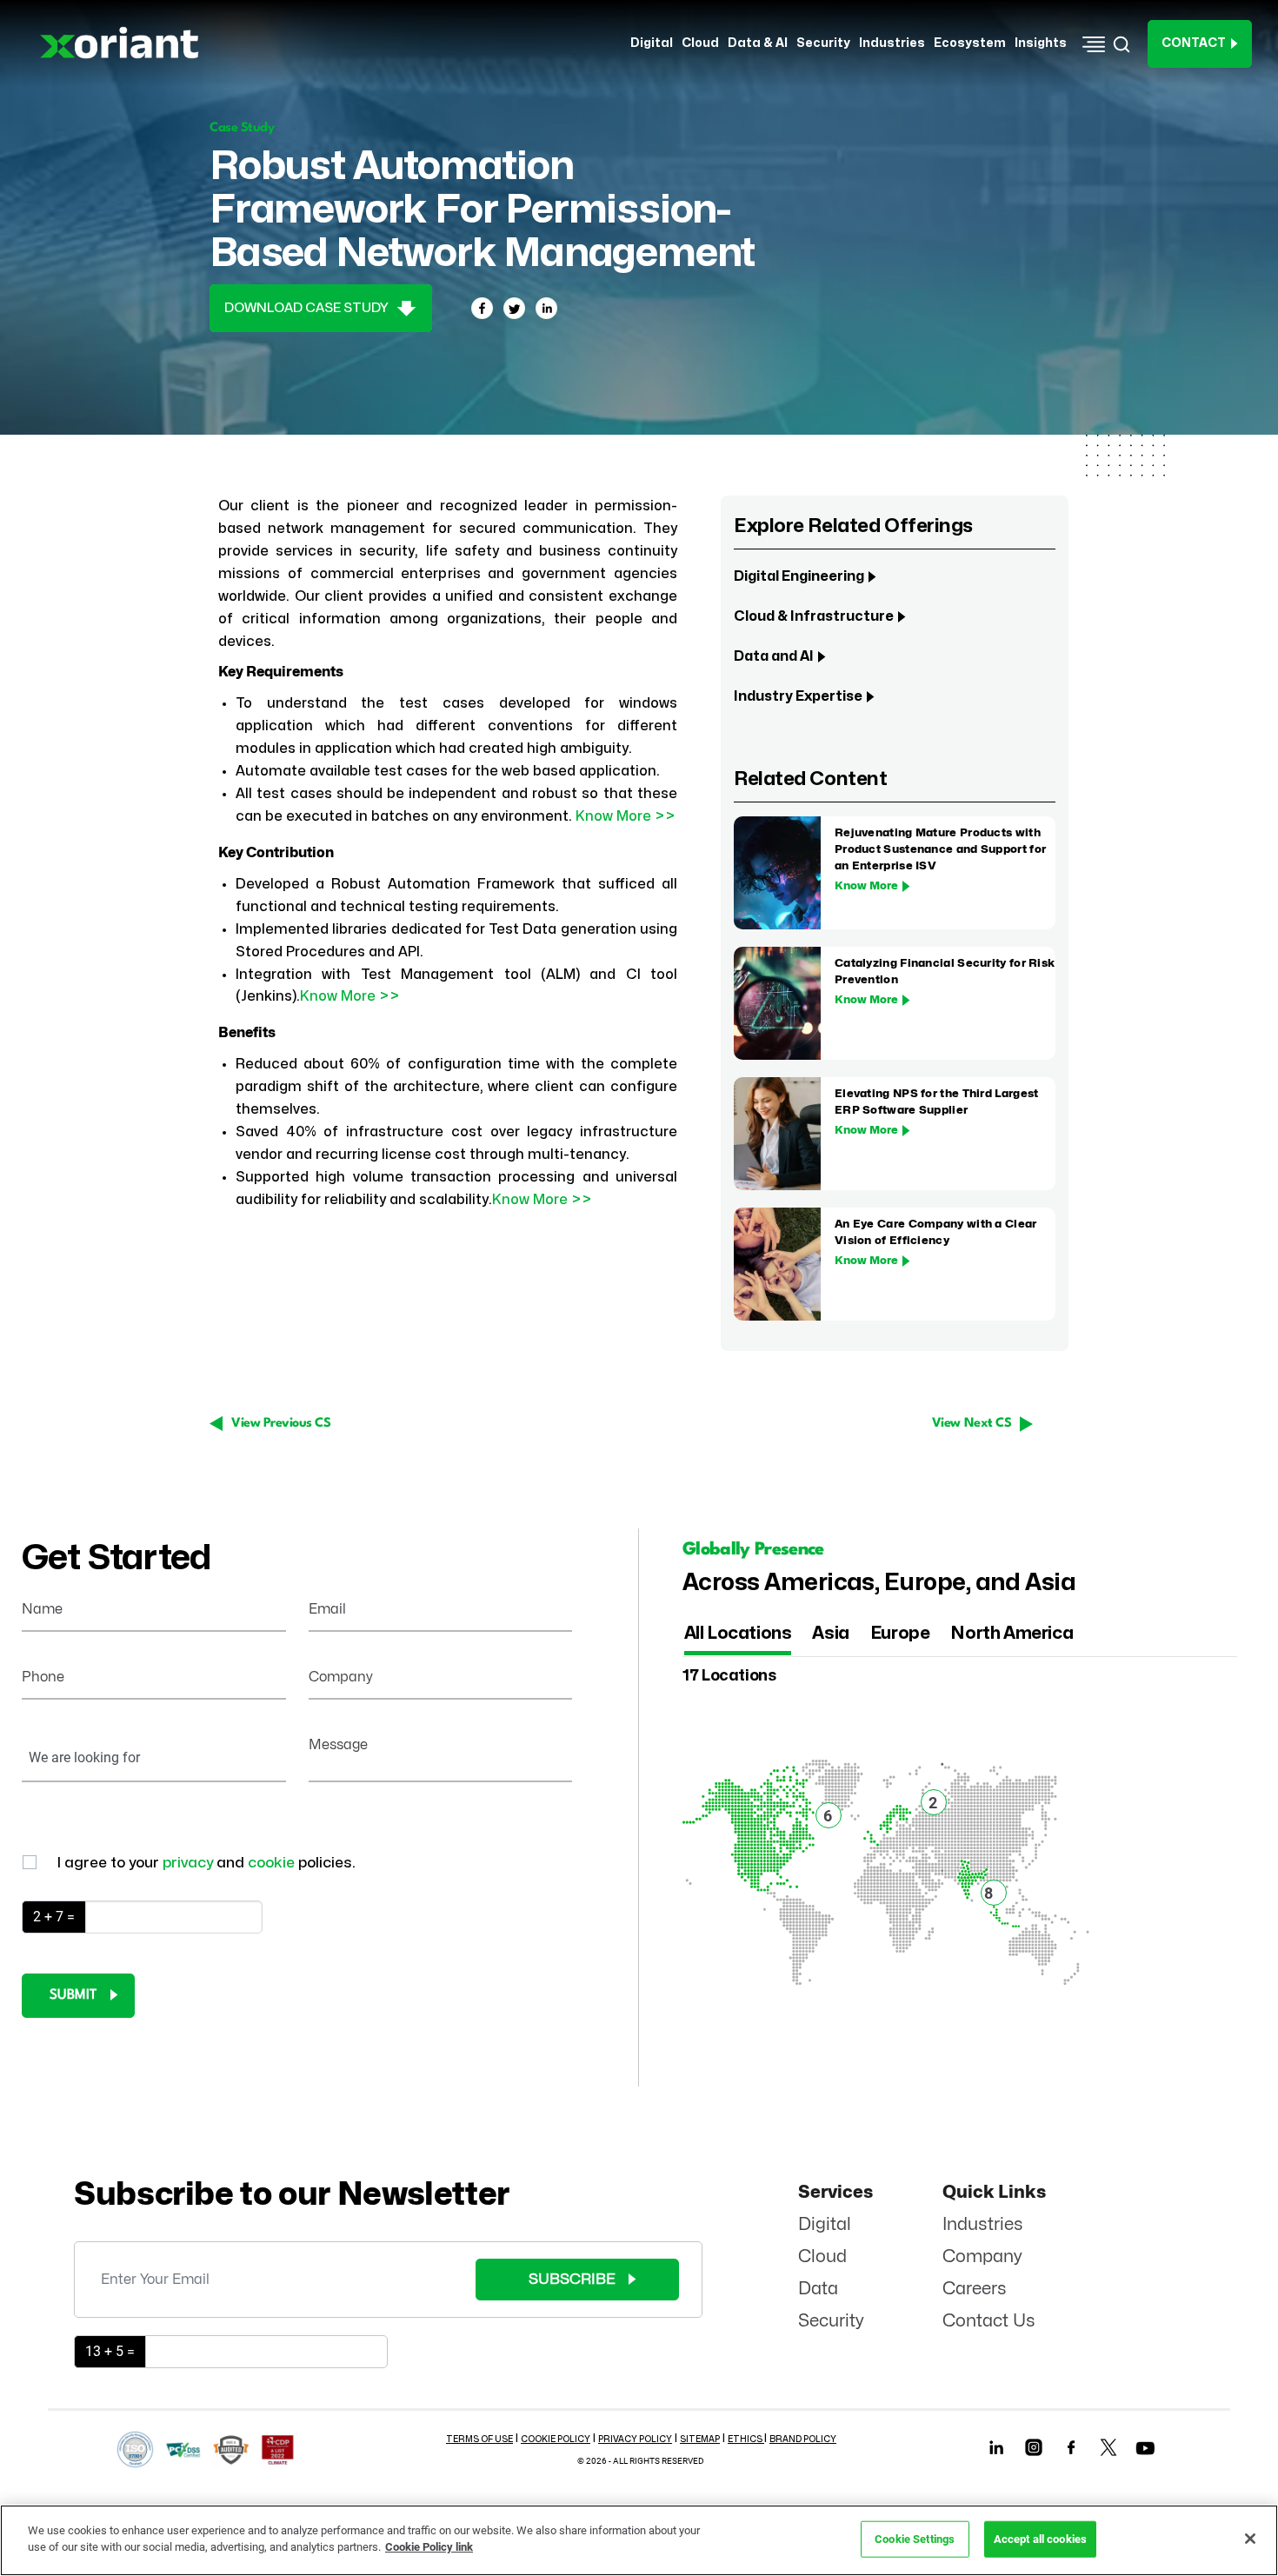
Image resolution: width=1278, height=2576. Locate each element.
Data (818, 2289)
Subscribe (572, 2279)
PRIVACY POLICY (635, 2440)
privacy (190, 1863)
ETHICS (746, 2440)
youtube (1146, 2452)
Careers (975, 2289)
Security (831, 2321)
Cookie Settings (915, 2539)
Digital (825, 2224)
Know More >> (626, 816)
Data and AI (774, 656)
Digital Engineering (799, 576)
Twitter (1109, 2448)
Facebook (1072, 2448)
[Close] (1250, 2539)
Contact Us (989, 2321)
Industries (983, 2224)
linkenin (997, 2448)
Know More (866, 886)
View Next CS (972, 1424)
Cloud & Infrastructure (814, 616)
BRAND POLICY (803, 2440)
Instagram (1034, 2448)
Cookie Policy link (429, 2547)
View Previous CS (281, 1424)
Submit (73, 1995)
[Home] (125, 43)
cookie (273, 1863)
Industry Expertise (798, 696)
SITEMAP (700, 2440)
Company (982, 2256)
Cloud (822, 2256)
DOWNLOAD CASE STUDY (308, 308)
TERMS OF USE (479, 2440)
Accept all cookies (1040, 2539)
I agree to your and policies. (206, 1863)
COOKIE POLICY (556, 2440)
